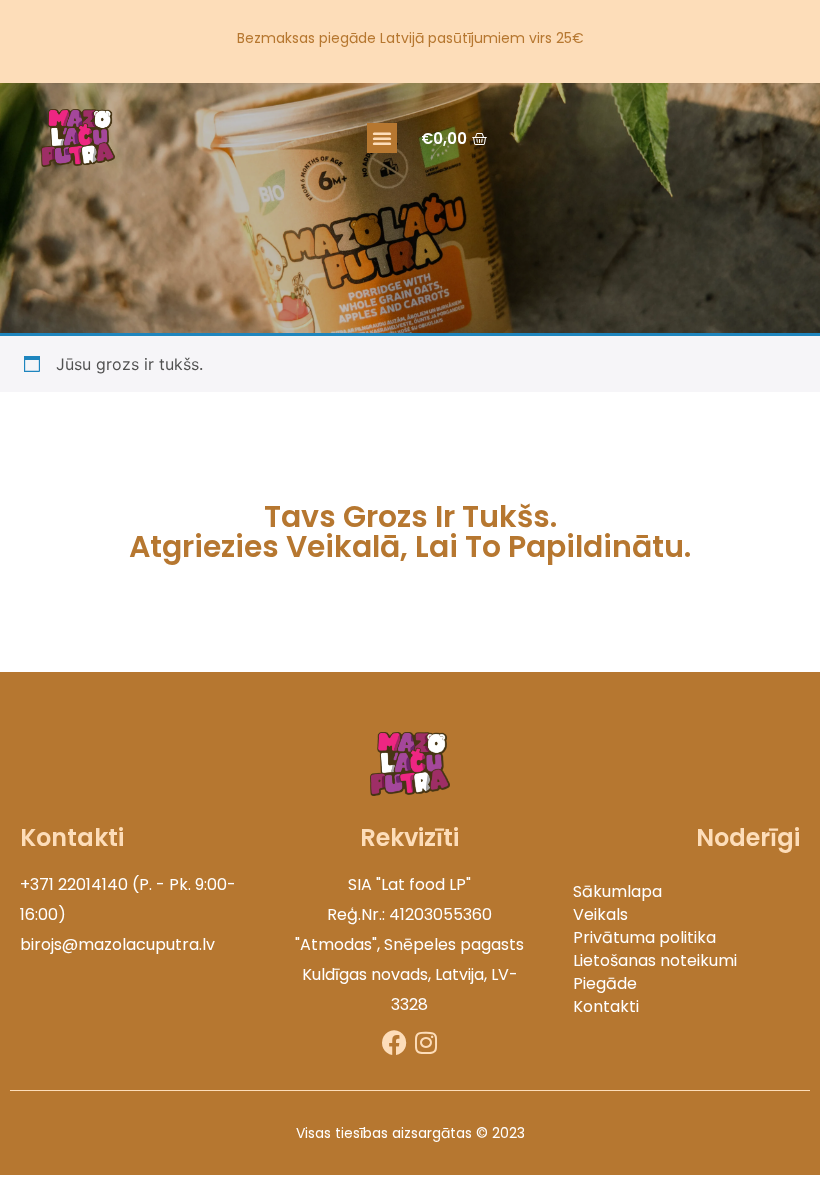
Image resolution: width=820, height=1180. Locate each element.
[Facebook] (394, 1042)
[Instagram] (425, 1042)
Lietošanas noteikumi (655, 960)
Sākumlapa (617, 891)
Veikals (600, 914)
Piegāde (605, 983)
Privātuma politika (644, 937)
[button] (382, 138)
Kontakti (606, 1006)
